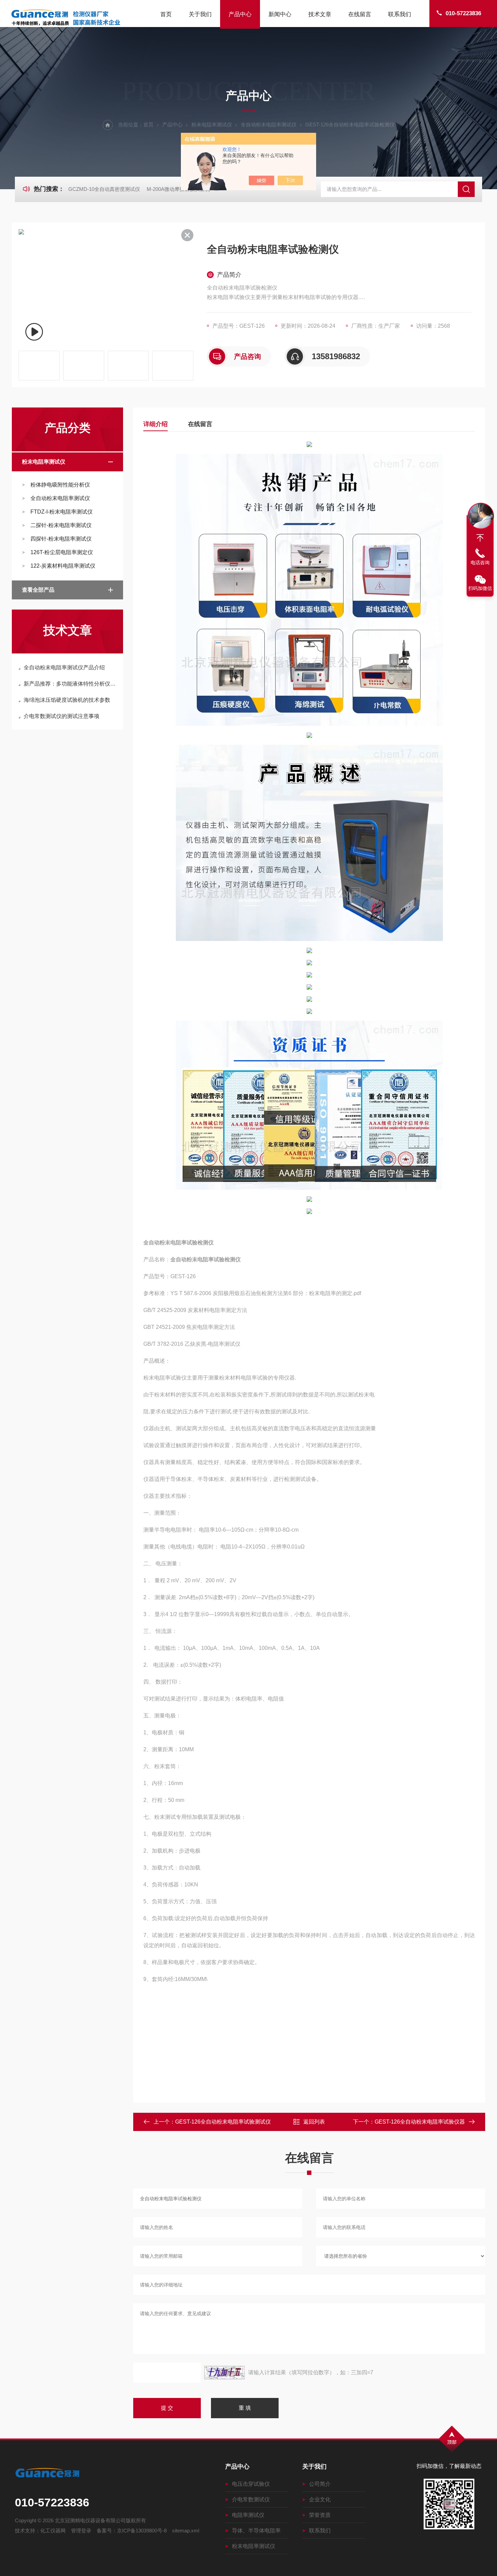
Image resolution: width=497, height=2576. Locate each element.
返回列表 (314, 2122)
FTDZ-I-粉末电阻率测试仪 (62, 512)
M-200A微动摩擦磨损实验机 (178, 189)
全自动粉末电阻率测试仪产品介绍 (64, 667)
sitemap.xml (186, 2531)
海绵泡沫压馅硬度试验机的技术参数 (67, 700)
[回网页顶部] (480, 538)
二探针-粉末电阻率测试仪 (61, 525)
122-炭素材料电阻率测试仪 (63, 566)
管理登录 (81, 2531)
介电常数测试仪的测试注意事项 (62, 716)
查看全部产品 (38, 590)
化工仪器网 (53, 2531)
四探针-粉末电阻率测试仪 (61, 539)
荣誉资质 (320, 2515)
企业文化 (320, 2499)
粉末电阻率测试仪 (212, 125)
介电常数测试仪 (251, 2499)
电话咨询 (480, 563)
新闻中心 (280, 14)
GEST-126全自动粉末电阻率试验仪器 (420, 2122)
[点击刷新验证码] (224, 2373)
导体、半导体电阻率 (256, 2531)
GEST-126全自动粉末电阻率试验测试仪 (223, 2122)
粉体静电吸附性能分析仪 (60, 485)
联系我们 (400, 14)
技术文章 (320, 14)
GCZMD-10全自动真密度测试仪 (104, 189)
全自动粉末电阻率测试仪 (269, 125)
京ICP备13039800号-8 (142, 2531)
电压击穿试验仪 (251, 2484)
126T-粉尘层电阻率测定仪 (62, 552)
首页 (166, 14)
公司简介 (320, 2484)
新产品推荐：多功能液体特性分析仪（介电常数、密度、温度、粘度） (71, 684)
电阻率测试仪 (248, 2515)
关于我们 (200, 14)
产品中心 (240, 14)
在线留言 (360, 14)
